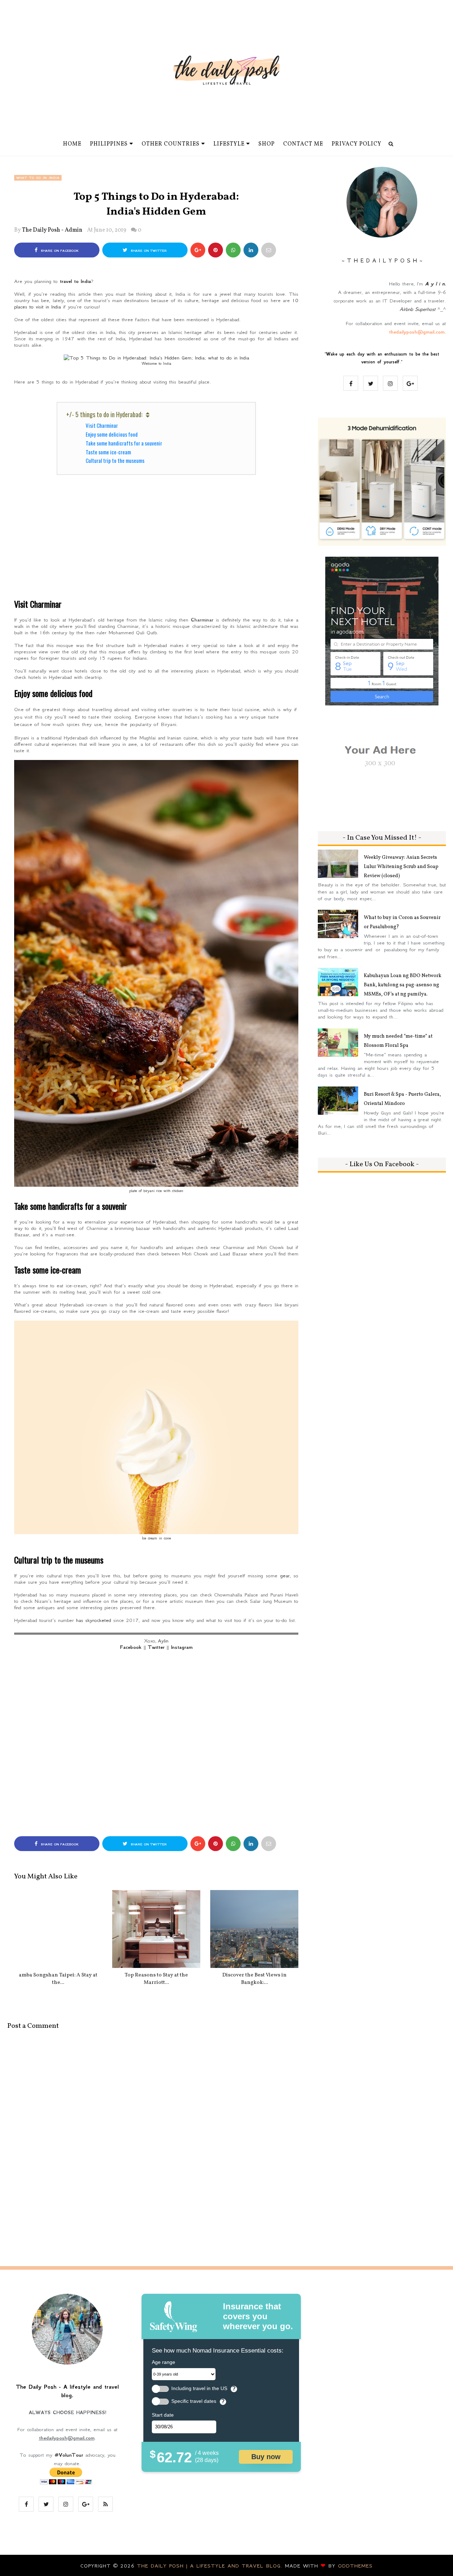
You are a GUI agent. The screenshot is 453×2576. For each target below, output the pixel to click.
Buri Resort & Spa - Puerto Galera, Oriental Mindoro (402, 1099)
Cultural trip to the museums (115, 460)
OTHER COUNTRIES (171, 144)
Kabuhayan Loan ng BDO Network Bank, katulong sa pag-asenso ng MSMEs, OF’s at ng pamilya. (403, 985)
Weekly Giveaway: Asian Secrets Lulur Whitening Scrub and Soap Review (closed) (401, 867)
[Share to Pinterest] (269, 250)
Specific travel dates (194, 2401)
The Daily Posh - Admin (52, 230)
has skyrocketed (94, 1620)
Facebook (131, 1647)
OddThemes (355, 2566)
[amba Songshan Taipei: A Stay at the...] (58, 1929)
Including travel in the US (199, 2388)
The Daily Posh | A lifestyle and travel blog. (211, 2566)
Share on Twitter (148, 251)
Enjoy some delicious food (112, 434)
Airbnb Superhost (417, 309)
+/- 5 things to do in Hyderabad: (104, 414)
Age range (164, 2362)
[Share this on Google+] (198, 250)
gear (285, 1576)
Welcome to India (156, 363)
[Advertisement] (156, 541)
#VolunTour (69, 2455)
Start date (163, 2415)
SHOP (266, 144)
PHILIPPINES (109, 144)
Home (72, 144)
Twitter (156, 1647)
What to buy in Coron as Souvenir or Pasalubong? (402, 922)
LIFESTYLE (229, 144)
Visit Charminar (102, 425)
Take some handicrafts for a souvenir (124, 443)
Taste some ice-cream (108, 452)
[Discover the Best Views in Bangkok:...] (254, 1929)
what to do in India (38, 178)
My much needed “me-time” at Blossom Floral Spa (398, 1041)
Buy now (266, 2457)
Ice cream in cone (156, 1538)
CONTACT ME (303, 144)
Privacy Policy (357, 144)
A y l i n (435, 284)
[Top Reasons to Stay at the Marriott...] (156, 1929)
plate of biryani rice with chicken (156, 1191)
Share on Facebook (59, 251)
